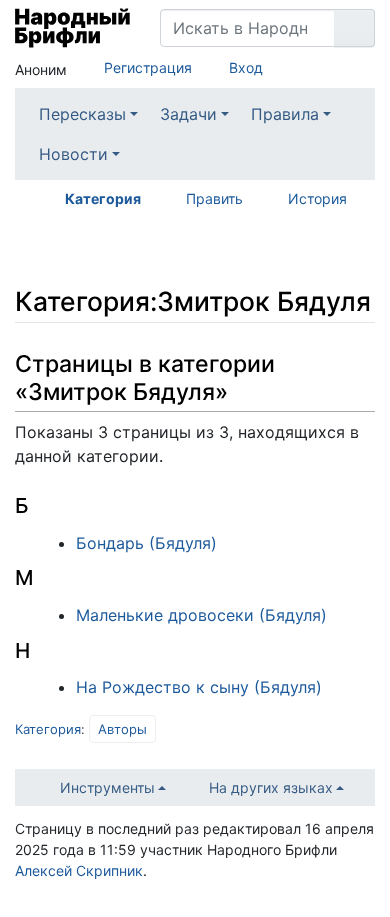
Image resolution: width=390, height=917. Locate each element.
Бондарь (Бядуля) (146, 543)
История (317, 198)
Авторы (122, 729)
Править (214, 198)
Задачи (188, 114)
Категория (103, 198)
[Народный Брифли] (72, 28)
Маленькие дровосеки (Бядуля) (201, 615)
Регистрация (148, 67)
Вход (246, 67)
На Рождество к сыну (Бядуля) (199, 687)
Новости (73, 154)
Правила (285, 114)
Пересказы (82, 114)
